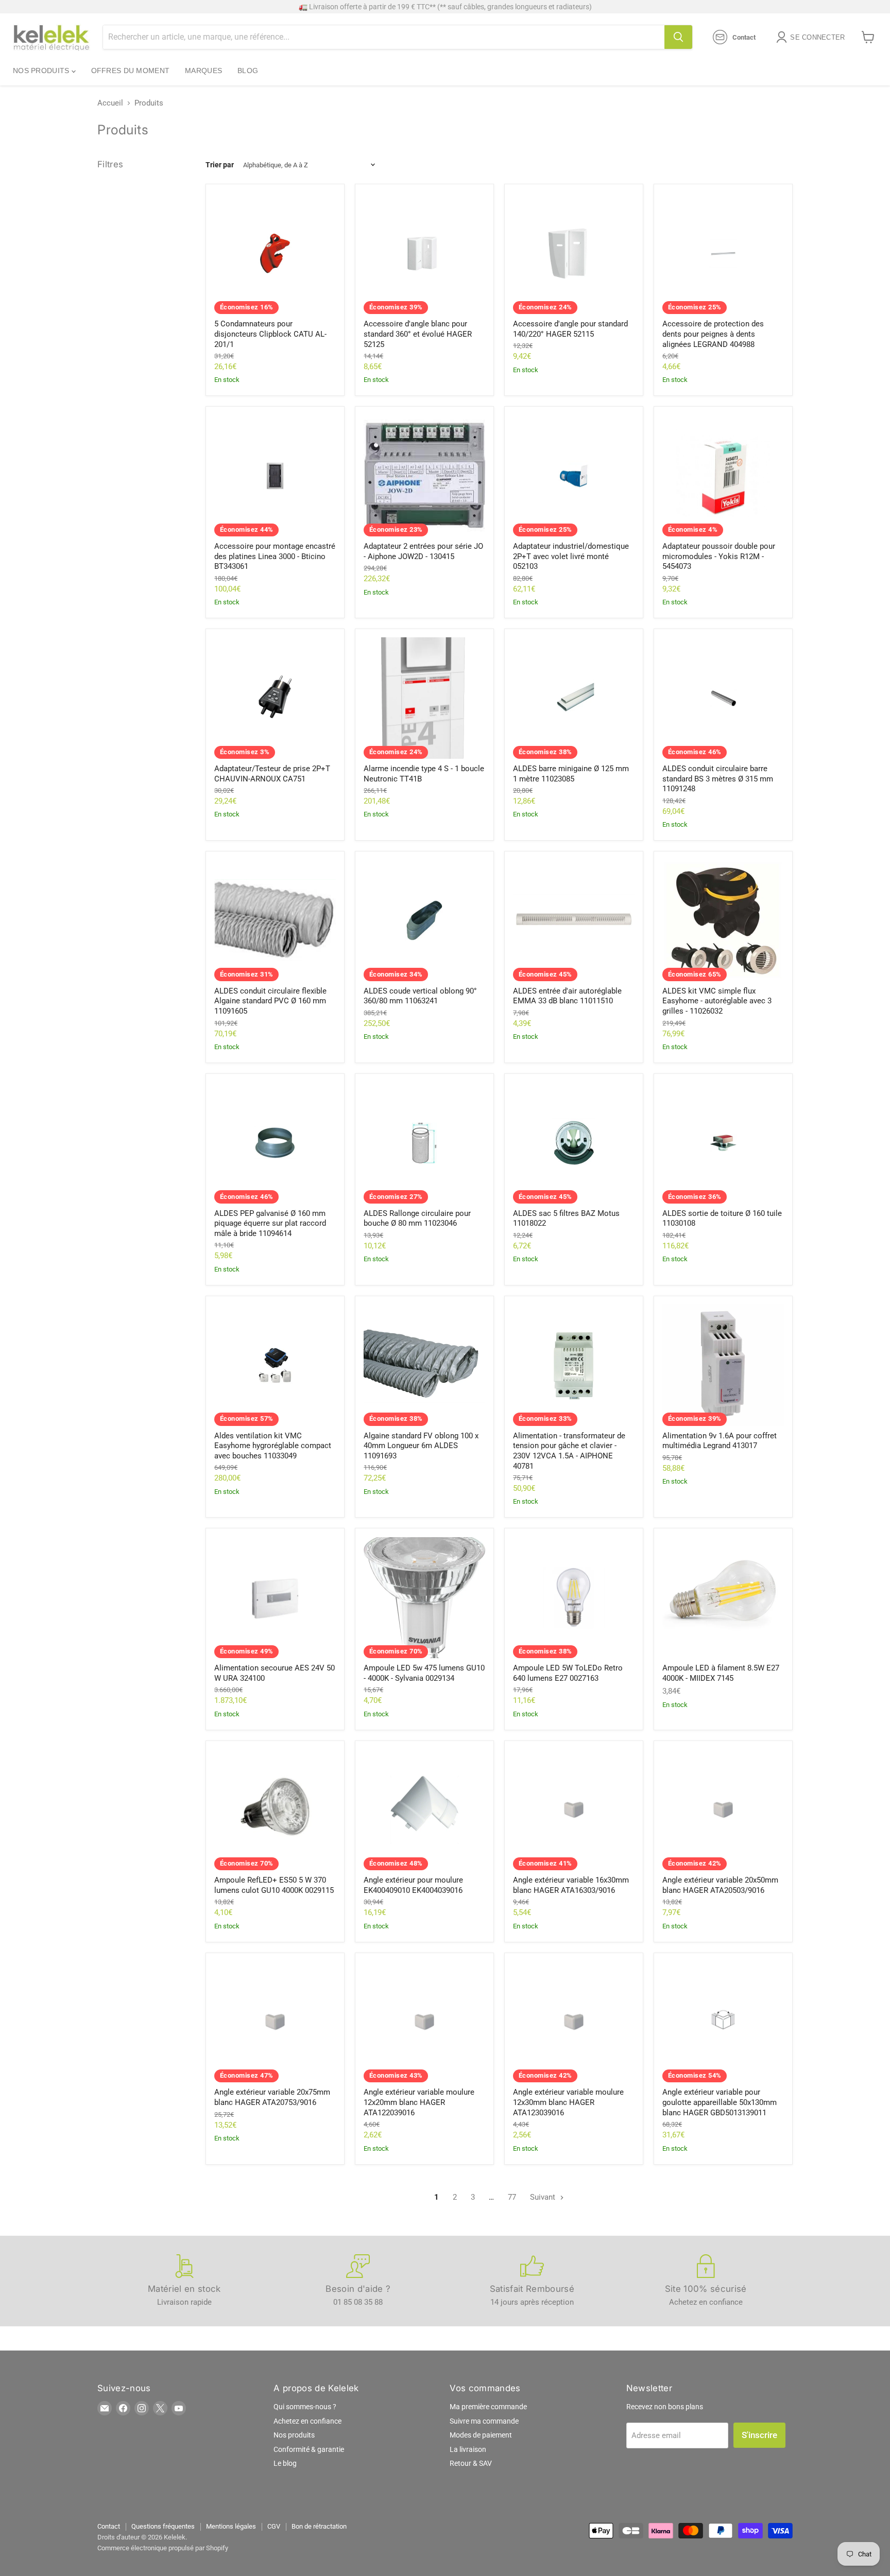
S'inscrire (759, 2435)
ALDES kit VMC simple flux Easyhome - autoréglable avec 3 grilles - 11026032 (717, 1001)
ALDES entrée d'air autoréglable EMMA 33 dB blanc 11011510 (567, 996)
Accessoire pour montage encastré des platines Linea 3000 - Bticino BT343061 (275, 556)
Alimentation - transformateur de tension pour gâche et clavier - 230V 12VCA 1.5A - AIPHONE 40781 (569, 1451)
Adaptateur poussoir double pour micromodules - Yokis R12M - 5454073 (719, 556)
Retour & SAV (471, 2463)
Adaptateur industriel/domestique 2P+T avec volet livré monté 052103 (571, 556)
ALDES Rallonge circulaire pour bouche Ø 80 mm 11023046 (417, 1219)
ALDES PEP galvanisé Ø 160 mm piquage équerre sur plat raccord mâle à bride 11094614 (270, 1223)
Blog (248, 71)
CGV (274, 2526)
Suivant (544, 2197)
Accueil (110, 103)
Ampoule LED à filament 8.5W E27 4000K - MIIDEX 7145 (721, 1673)
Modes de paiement (481, 2435)
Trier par (220, 165)
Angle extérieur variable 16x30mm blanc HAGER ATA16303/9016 (571, 1885)
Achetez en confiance (307, 2421)
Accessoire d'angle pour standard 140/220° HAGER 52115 (570, 329)
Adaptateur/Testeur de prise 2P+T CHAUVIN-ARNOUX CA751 (272, 774)
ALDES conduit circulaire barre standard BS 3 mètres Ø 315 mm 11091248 (718, 779)
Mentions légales (231, 2526)
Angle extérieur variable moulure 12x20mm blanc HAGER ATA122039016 (419, 2102)
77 (512, 2197)
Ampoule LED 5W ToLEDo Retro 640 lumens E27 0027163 (568, 1673)
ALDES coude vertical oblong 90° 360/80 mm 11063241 (420, 996)
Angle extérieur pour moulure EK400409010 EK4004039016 (413, 1885)
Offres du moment (130, 71)
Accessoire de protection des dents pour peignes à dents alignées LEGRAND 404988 (713, 334)
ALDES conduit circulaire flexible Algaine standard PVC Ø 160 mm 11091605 (270, 1001)
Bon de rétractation (319, 2526)
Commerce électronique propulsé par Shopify (163, 2548)
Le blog (285, 2463)
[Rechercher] (678, 37)
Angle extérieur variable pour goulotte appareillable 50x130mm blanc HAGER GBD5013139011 (720, 2102)
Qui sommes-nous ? (305, 2407)
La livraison (468, 2449)
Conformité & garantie (309, 2449)
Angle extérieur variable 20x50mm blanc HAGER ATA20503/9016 (720, 1885)
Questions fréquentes (163, 2526)
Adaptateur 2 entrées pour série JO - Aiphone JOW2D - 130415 (423, 551)
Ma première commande (488, 2407)
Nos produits (42, 71)
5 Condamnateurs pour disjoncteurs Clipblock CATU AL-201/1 (270, 334)
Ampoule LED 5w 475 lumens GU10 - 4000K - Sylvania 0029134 (424, 1673)
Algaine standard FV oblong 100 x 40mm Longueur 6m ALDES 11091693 (421, 1446)
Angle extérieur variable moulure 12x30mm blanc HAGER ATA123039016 (568, 2102)
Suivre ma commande (484, 2421)
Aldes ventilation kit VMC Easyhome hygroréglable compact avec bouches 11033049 (273, 1446)
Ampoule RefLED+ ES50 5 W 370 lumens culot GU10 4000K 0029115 (274, 1885)
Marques (203, 71)
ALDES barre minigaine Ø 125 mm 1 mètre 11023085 (571, 774)
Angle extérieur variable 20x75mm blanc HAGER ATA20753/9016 (272, 2097)
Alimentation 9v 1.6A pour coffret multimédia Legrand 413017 (720, 1441)
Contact (109, 2526)
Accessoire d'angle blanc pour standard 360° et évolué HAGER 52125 (418, 334)
